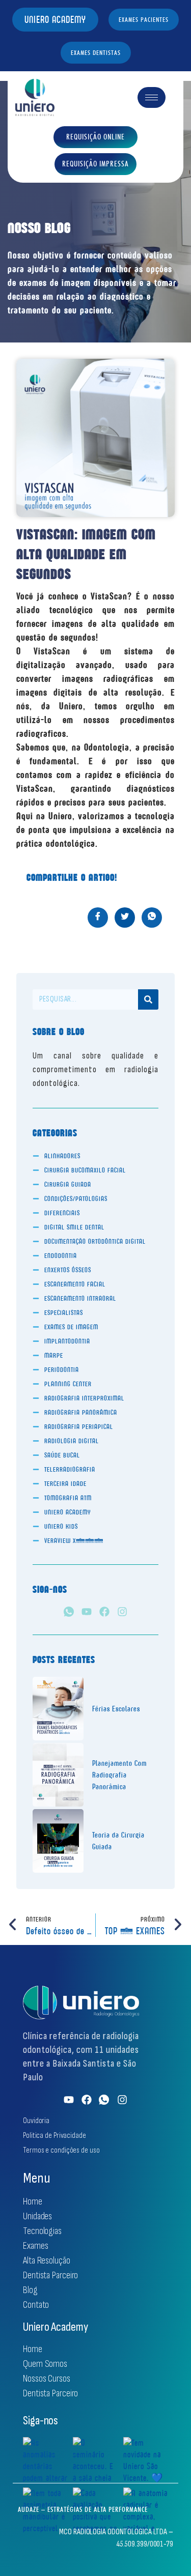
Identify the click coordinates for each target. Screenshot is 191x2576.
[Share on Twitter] (125, 918)
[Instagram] (122, 1612)
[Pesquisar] (148, 999)
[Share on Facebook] (98, 918)
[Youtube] (87, 1612)
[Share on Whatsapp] (152, 918)
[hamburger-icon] (152, 97)
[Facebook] (104, 1612)
